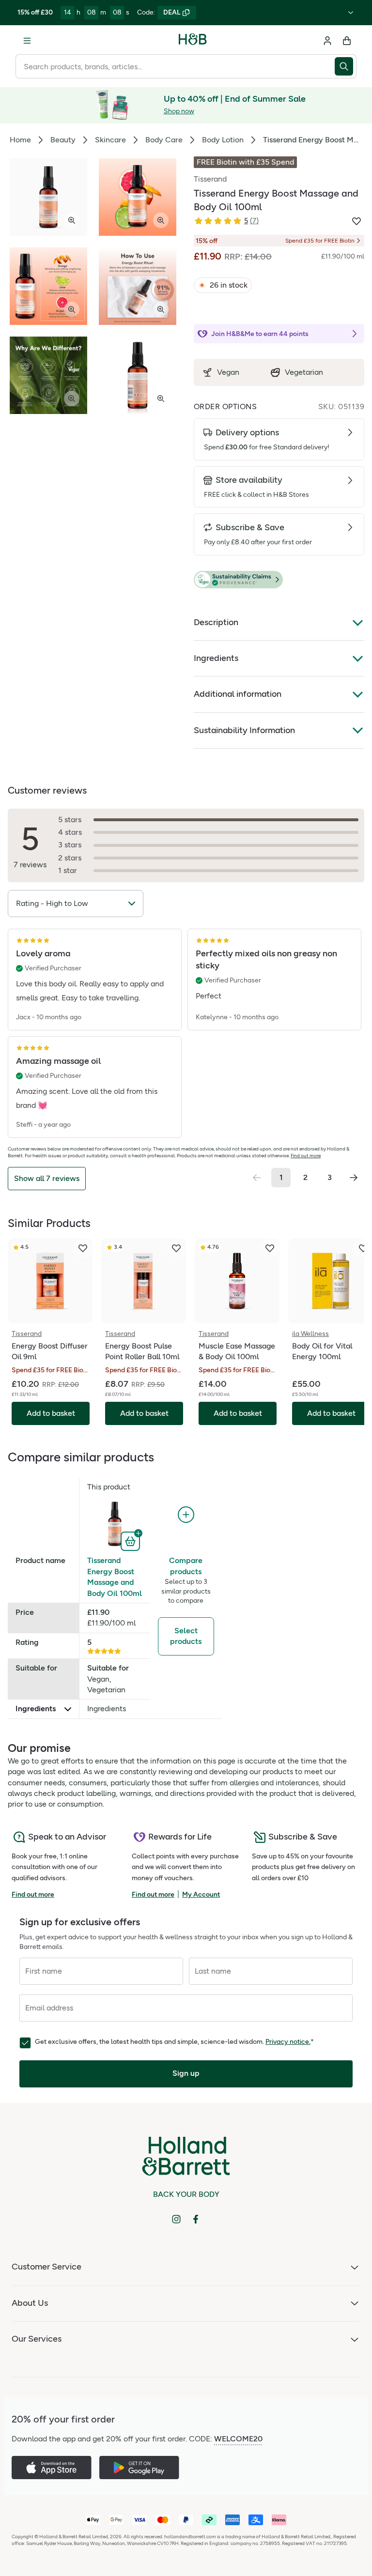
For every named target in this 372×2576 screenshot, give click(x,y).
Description (216, 622)
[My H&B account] (327, 41)
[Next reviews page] (354, 1178)
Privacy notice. (288, 2042)
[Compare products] (186, 1515)
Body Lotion (223, 140)
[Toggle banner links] (351, 13)
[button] (279, 580)
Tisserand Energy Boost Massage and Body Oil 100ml (115, 1577)
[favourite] (83, 1248)
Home (20, 140)
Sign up (186, 2073)
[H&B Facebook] (196, 2219)
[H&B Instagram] (176, 2219)
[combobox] (175, 66)
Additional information (238, 694)
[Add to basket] (132, 1540)
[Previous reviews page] (257, 1178)
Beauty (63, 140)
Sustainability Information (244, 730)
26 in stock (229, 285)
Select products (186, 1636)
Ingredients (216, 658)
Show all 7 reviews (47, 1178)
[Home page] (193, 41)
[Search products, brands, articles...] (346, 66)
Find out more (306, 1156)
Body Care (164, 140)
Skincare (110, 140)
